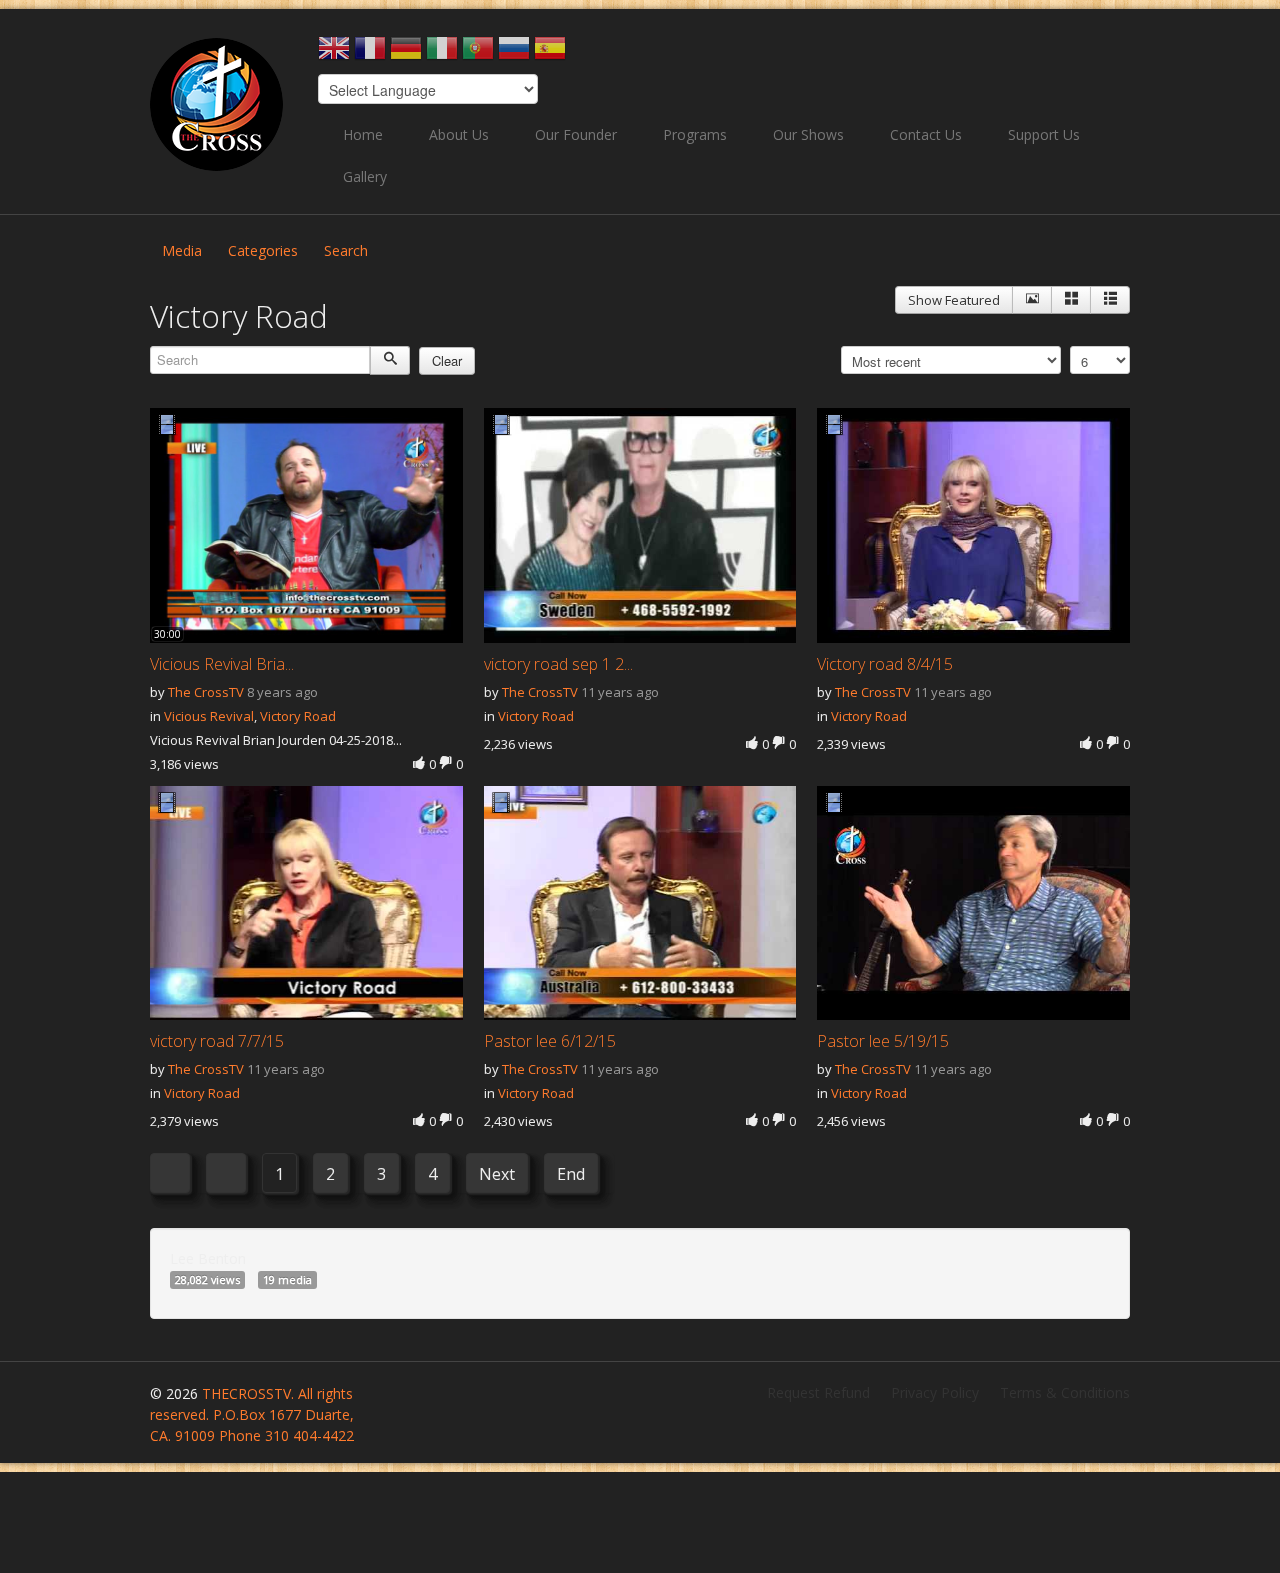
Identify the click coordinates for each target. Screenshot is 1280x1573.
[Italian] (442, 54)
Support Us (1044, 134)
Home (363, 134)
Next (497, 1174)
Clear (447, 360)
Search (346, 250)
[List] (1110, 300)
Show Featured (954, 300)
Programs (695, 134)
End (571, 1174)
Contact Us (926, 134)
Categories (263, 250)
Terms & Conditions (1065, 1392)
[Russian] (514, 54)
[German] (406, 54)
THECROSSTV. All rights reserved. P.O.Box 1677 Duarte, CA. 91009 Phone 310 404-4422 (252, 1414)
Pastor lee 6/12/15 (550, 1041)
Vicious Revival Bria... (222, 664)
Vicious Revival (209, 716)
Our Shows (808, 134)
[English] (334, 54)
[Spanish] (550, 54)
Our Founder (576, 134)
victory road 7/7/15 (217, 1041)
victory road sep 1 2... (558, 664)
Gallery (365, 176)
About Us (459, 134)
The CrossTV (206, 692)
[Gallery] (1071, 300)
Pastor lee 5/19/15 (883, 1041)
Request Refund (818, 1392)
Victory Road (298, 716)
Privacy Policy (935, 1392)
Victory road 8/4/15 (885, 664)
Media (182, 250)
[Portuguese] (478, 54)
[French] (370, 54)
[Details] (1032, 300)
